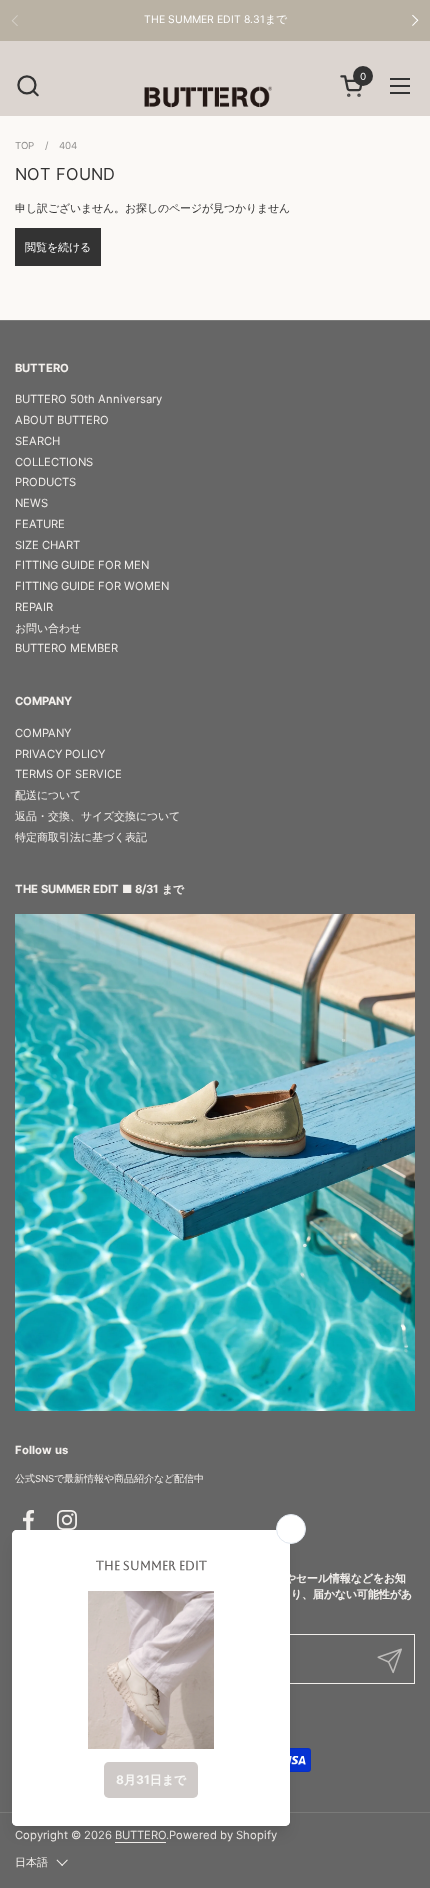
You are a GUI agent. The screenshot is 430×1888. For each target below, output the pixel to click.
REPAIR (34, 607)
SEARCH (37, 441)
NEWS (31, 503)
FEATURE (40, 524)
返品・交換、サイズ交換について (97, 816)
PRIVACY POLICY (60, 754)
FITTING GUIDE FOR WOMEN (92, 586)
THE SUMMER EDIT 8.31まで (215, 20)
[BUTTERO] (215, 96)
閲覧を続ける (58, 247)
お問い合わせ (48, 628)
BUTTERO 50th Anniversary (88, 399)
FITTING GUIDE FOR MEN (82, 565)
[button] (27, 85)
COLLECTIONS (54, 462)
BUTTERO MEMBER (66, 648)
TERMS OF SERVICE (68, 774)
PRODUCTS (45, 482)
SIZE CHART (47, 545)
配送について (48, 795)
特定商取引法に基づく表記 (81, 837)
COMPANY (43, 733)
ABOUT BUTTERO (62, 420)
